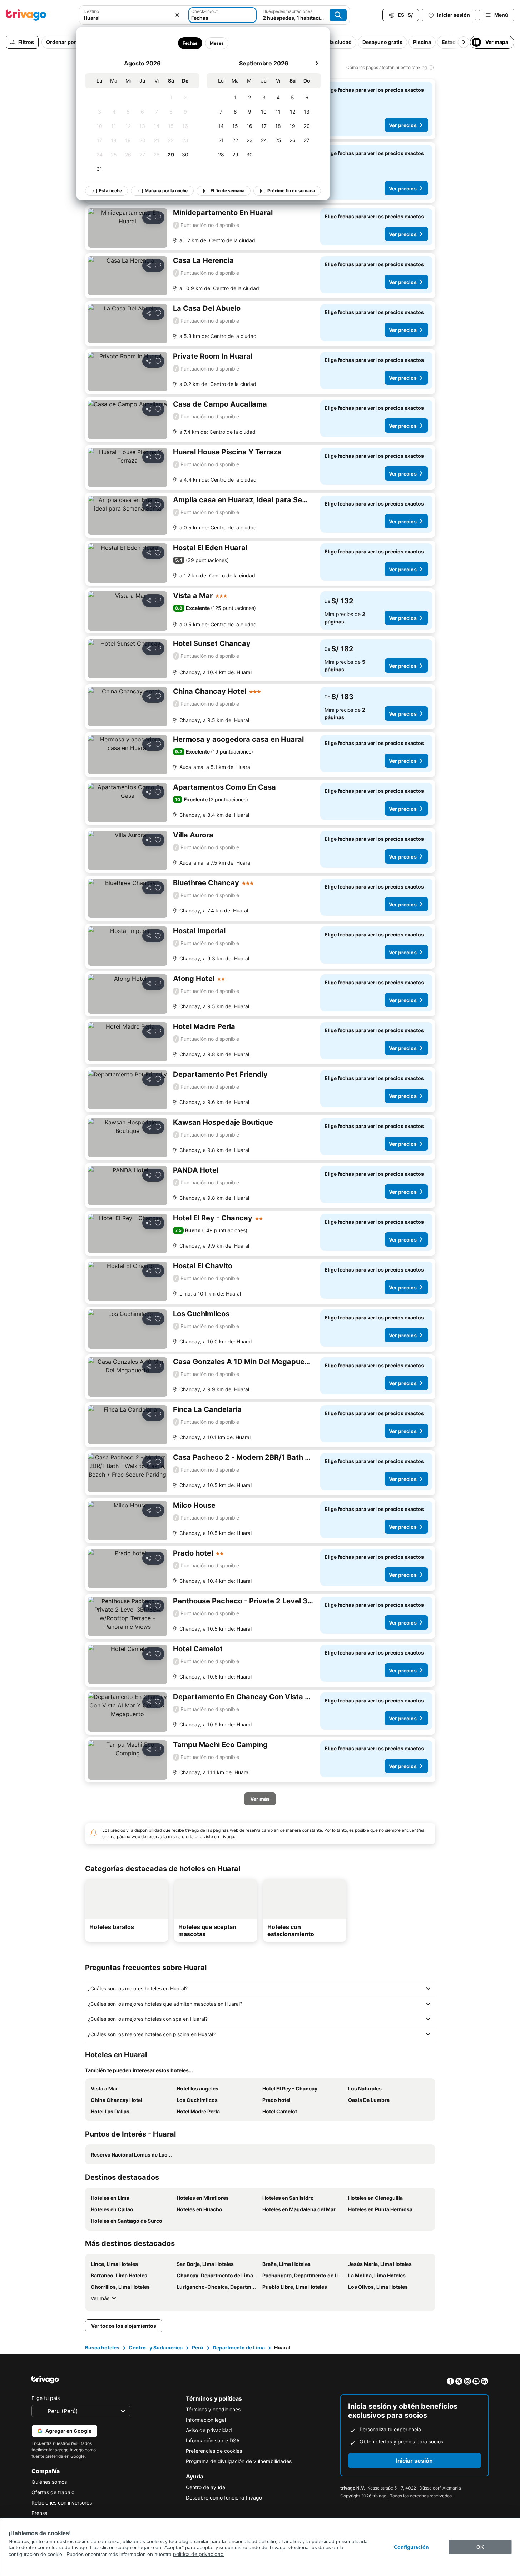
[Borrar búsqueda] (177, 15)
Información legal (206, 2420)
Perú (198, 2348)
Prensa (39, 2513)
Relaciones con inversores (62, 2503)
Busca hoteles (102, 2348)
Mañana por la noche (166, 191)
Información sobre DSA (213, 2440)
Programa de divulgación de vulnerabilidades (239, 2461)
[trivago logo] (26, 15)
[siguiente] (317, 63)
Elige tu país (46, 2398)
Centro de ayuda (205, 2487)
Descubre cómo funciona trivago (224, 2498)
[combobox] (133, 18)
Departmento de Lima (239, 2348)
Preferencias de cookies (214, 2451)
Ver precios (403, 125)
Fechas (190, 43)
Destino (91, 11)
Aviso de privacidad (209, 2430)
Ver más (100, 2298)
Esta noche (110, 191)
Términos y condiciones (213, 2409)
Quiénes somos (49, 2482)
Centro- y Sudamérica (156, 2348)
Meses (217, 43)
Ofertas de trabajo (53, 2492)
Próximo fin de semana (291, 191)
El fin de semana (227, 191)
